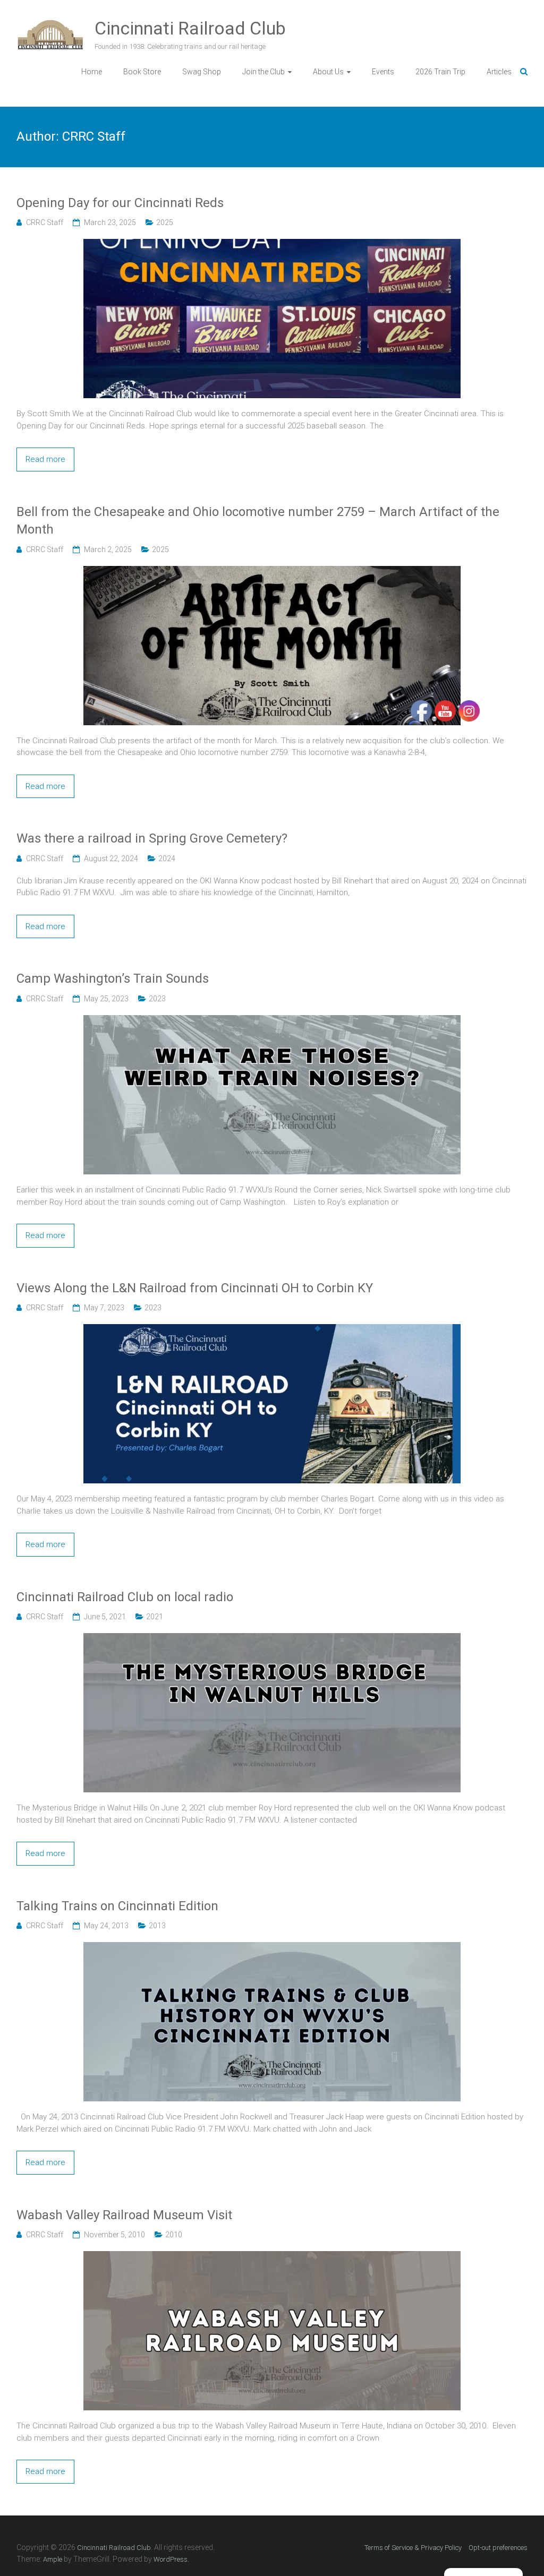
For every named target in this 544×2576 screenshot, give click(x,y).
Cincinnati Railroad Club (190, 28)
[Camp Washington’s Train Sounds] (272, 1021)
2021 (155, 1617)
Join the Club (263, 72)
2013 (157, 1926)
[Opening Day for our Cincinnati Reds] (272, 245)
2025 (165, 222)
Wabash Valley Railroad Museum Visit (124, 2215)
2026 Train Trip (440, 72)
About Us (328, 72)
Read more (45, 459)
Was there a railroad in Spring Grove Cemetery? (152, 838)
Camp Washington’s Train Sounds (113, 978)
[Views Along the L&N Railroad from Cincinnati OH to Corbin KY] (272, 1330)
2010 (174, 2235)
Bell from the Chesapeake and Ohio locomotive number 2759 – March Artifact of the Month (258, 521)
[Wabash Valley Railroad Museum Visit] (272, 2257)
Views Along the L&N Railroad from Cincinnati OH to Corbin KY (195, 1288)
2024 (167, 858)
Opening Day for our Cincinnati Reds (120, 203)
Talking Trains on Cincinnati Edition (117, 1906)
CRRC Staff (45, 222)
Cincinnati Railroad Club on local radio (125, 1597)
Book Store (142, 72)
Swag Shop (202, 72)
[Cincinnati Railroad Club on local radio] (272, 1639)
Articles (499, 72)
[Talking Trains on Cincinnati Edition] (272, 1948)
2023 (157, 999)
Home (92, 72)
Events (383, 72)
